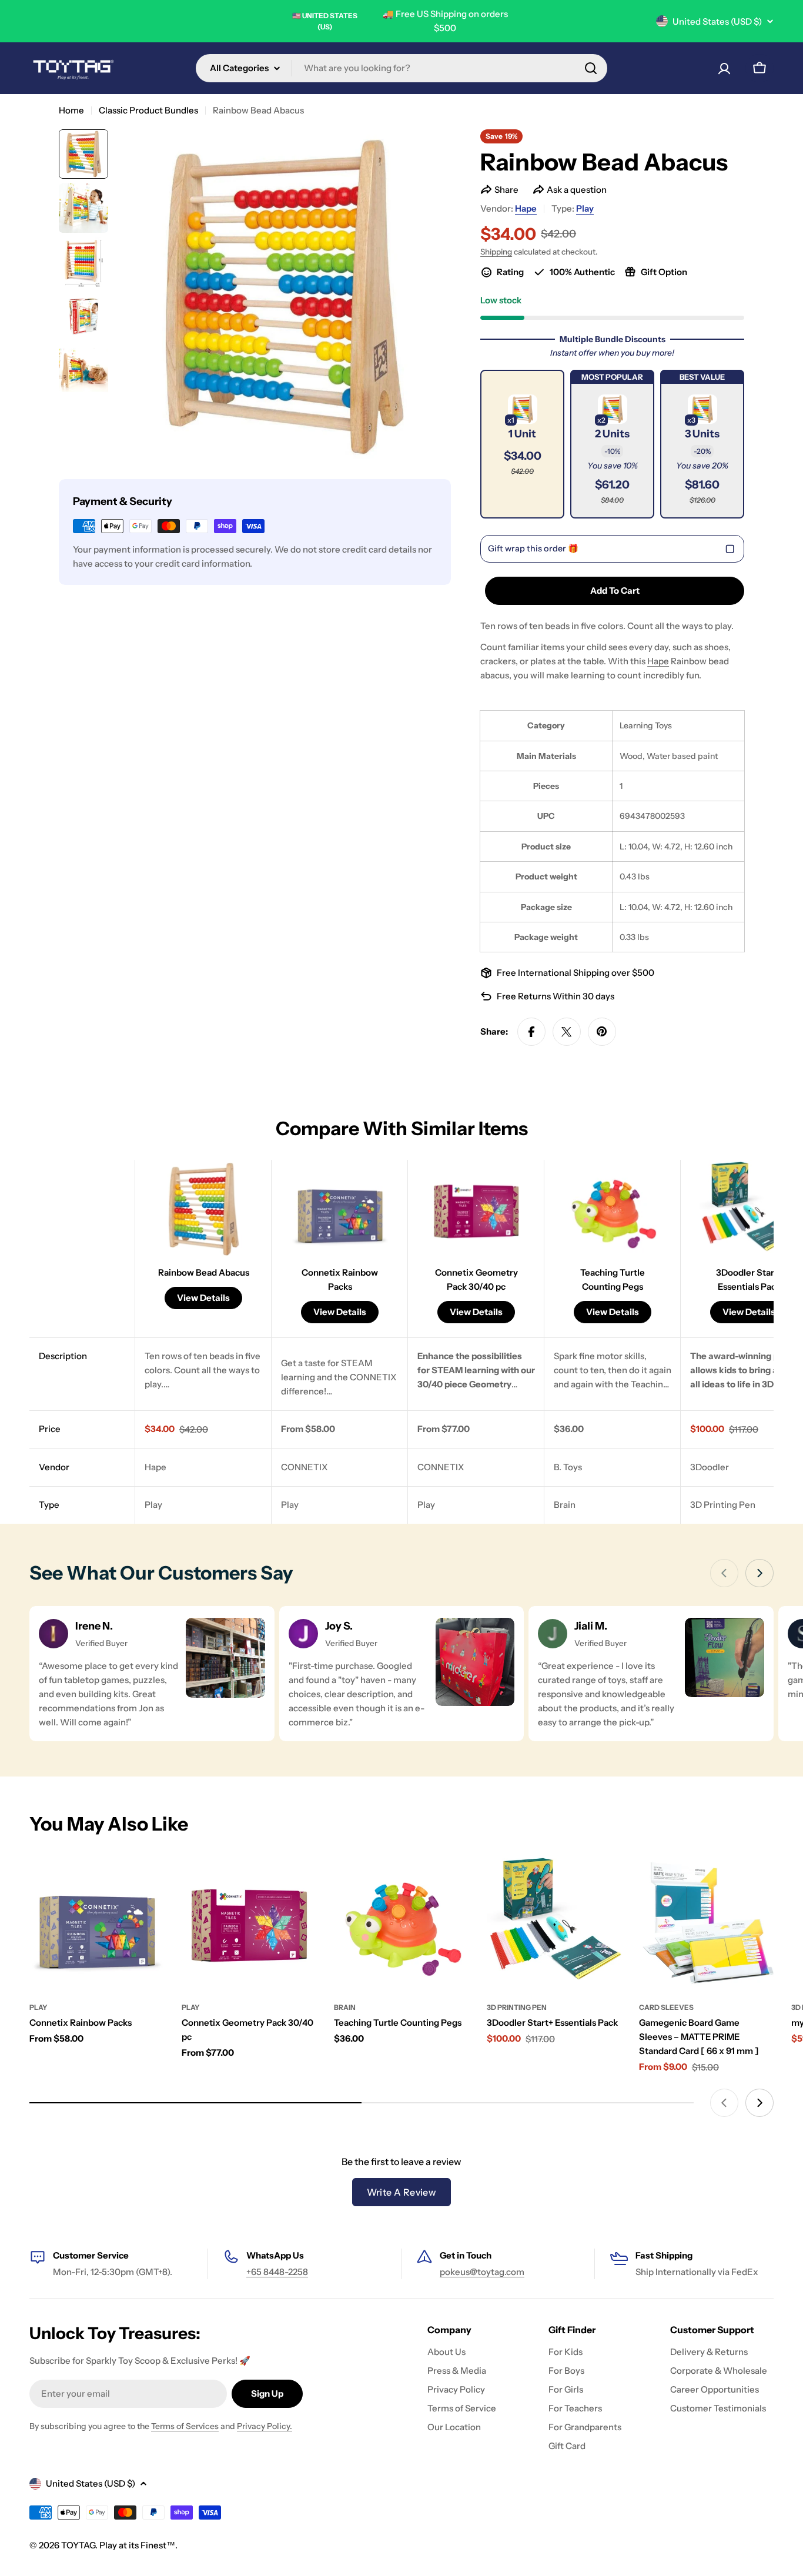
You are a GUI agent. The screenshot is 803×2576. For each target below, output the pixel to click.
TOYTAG (78, 2545)
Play (585, 208)
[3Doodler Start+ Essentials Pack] (554, 1923)
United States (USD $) (717, 21)
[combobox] (401, 68)
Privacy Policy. (265, 2426)
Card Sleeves (666, 2007)
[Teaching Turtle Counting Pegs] (401, 1923)
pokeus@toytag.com (482, 2272)
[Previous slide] (724, 1573)
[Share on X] (567, 1032)
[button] (522, 444)
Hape (526, 208)
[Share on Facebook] (531, 1032)
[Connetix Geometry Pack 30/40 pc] (249, 1923)
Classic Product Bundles (148, 110)
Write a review (402, 2192)
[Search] (591, 68)
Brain (345, 2007)
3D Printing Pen (517, 2007)
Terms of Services (185, 2426)
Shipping (496, 252)
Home (71, 110)
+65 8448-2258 (277, 2272)
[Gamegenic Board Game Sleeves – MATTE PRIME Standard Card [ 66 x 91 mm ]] (706, 1923)
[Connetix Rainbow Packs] (97, 1923)
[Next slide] (759, 1573)
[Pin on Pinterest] (602, 1032)
